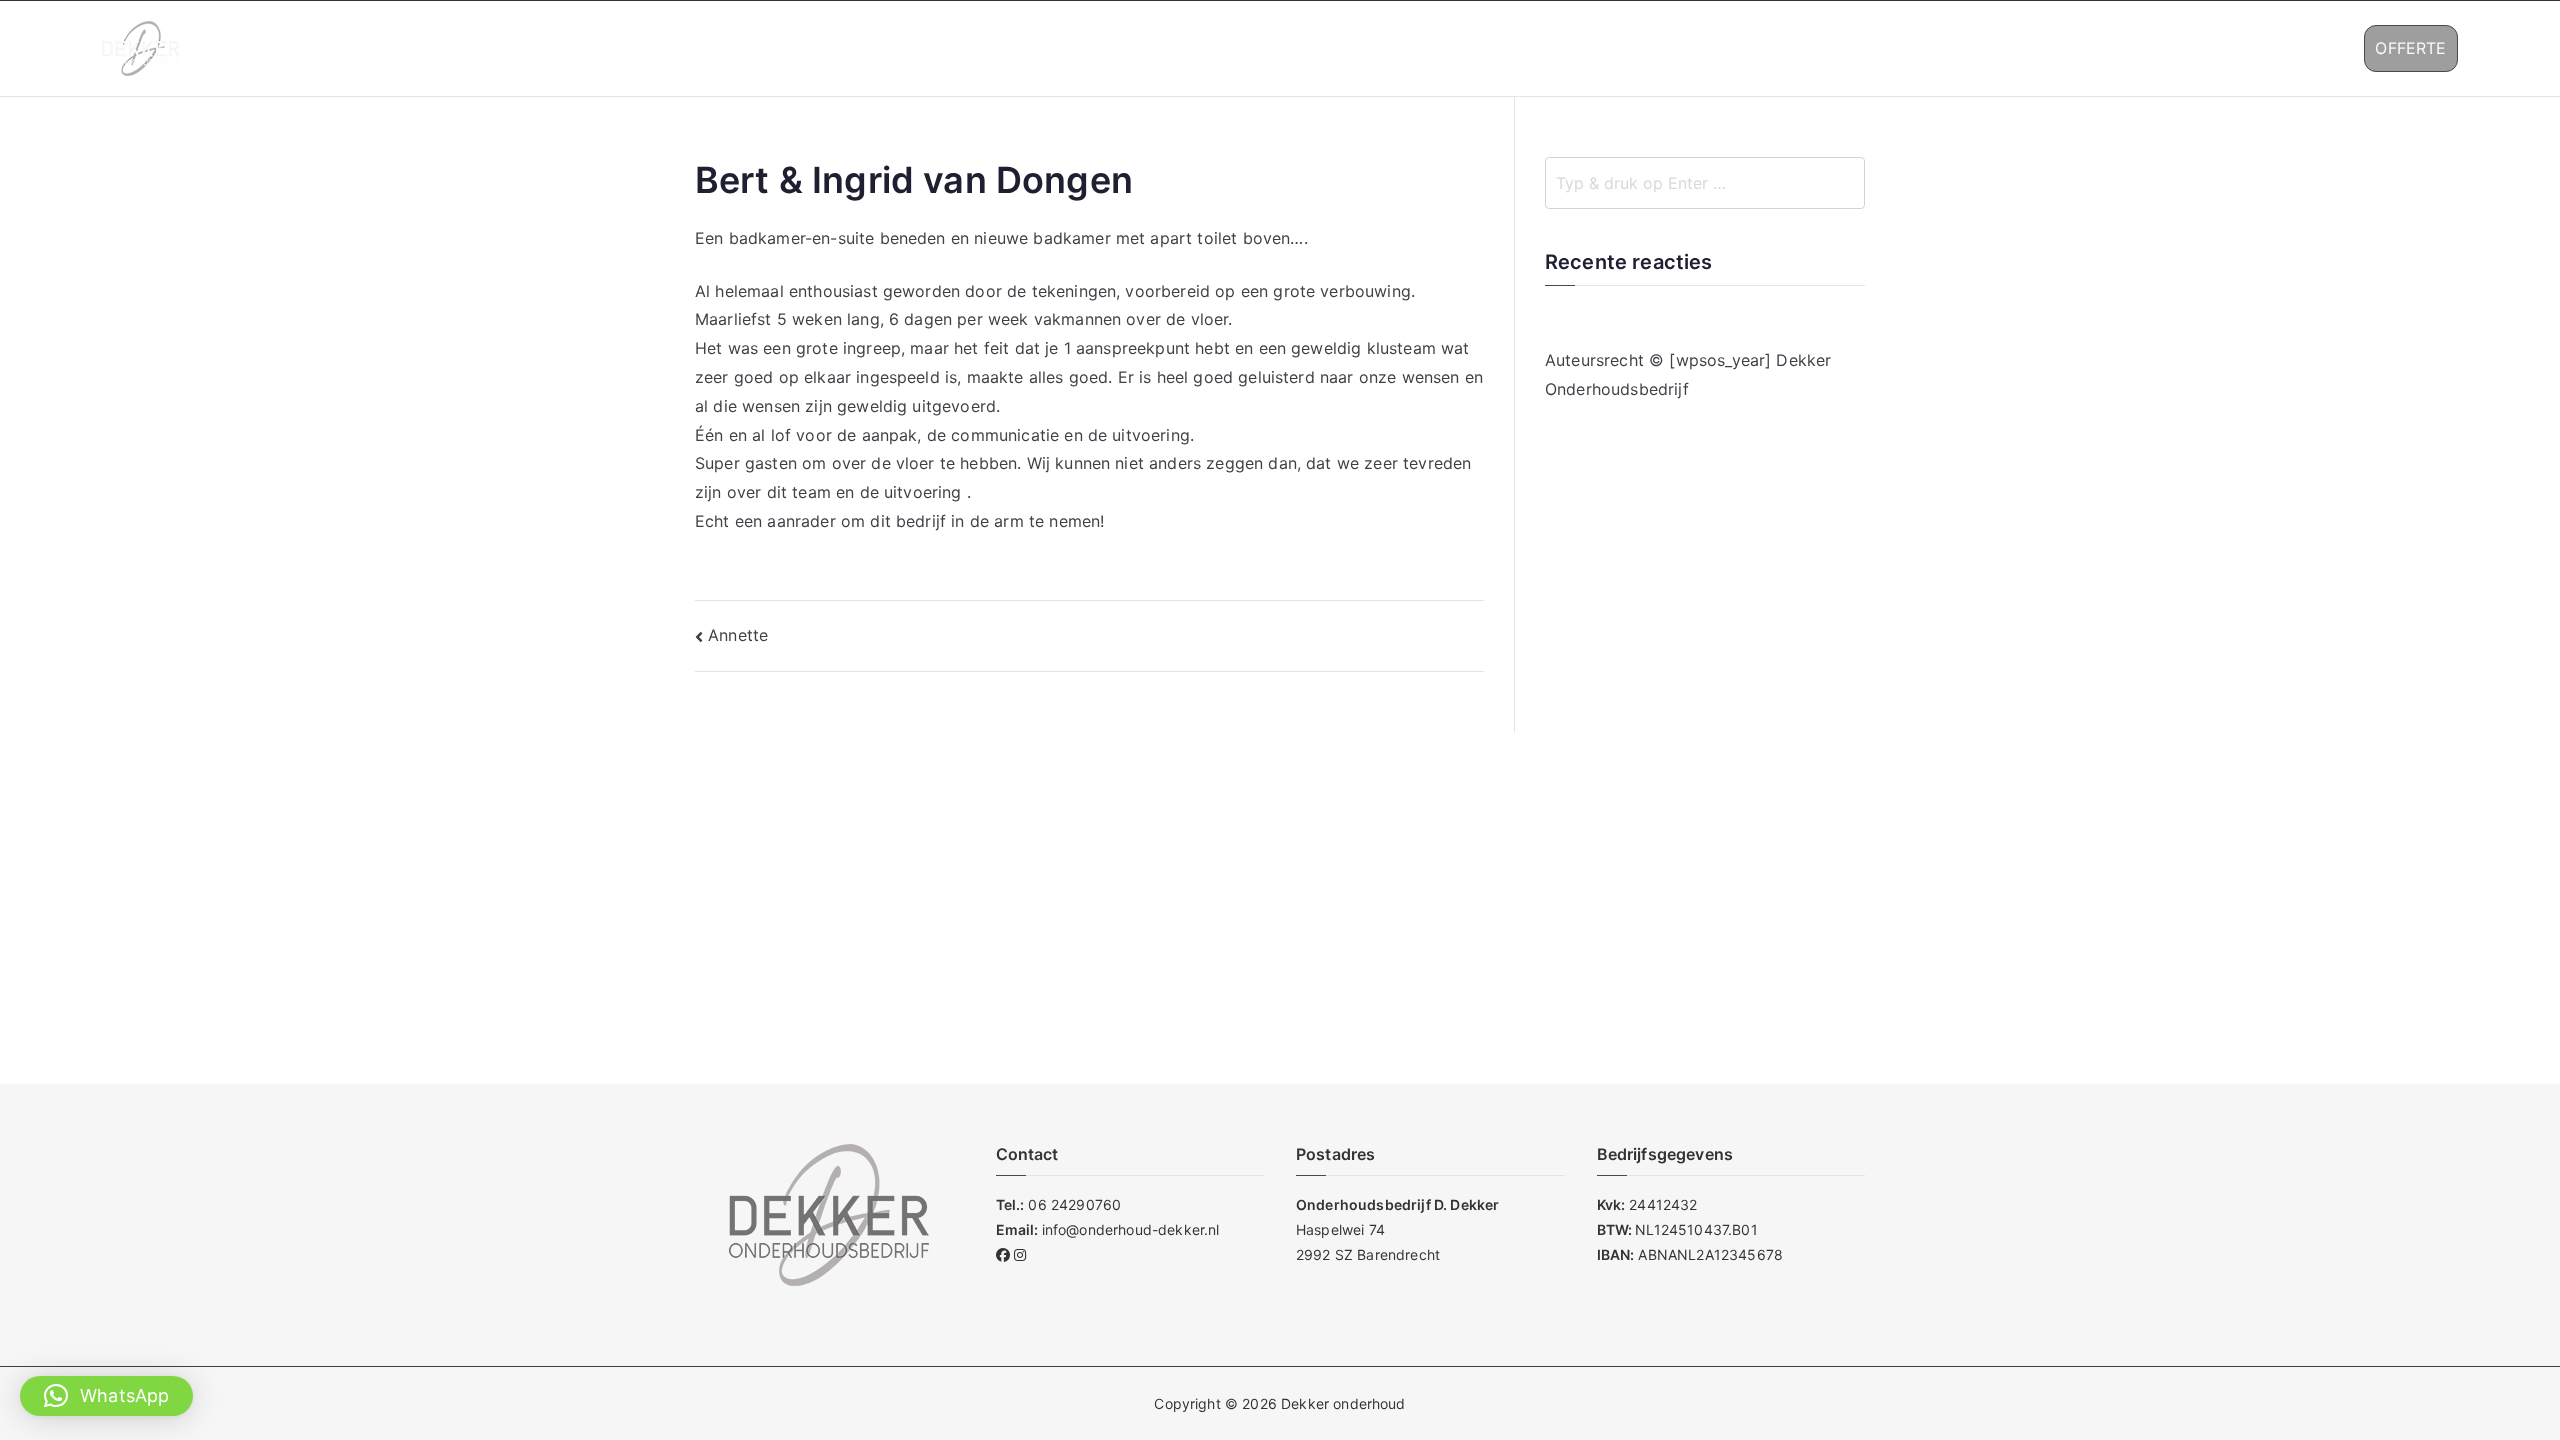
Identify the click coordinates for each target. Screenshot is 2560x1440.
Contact (2227, 48)
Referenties (2102, 48)
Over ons (1877, 48)
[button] (2021, 48)
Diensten (1975, 48)
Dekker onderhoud (1343, 1403)
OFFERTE (2410, 48)
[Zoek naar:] (1705, 183)
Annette (738, 635)
